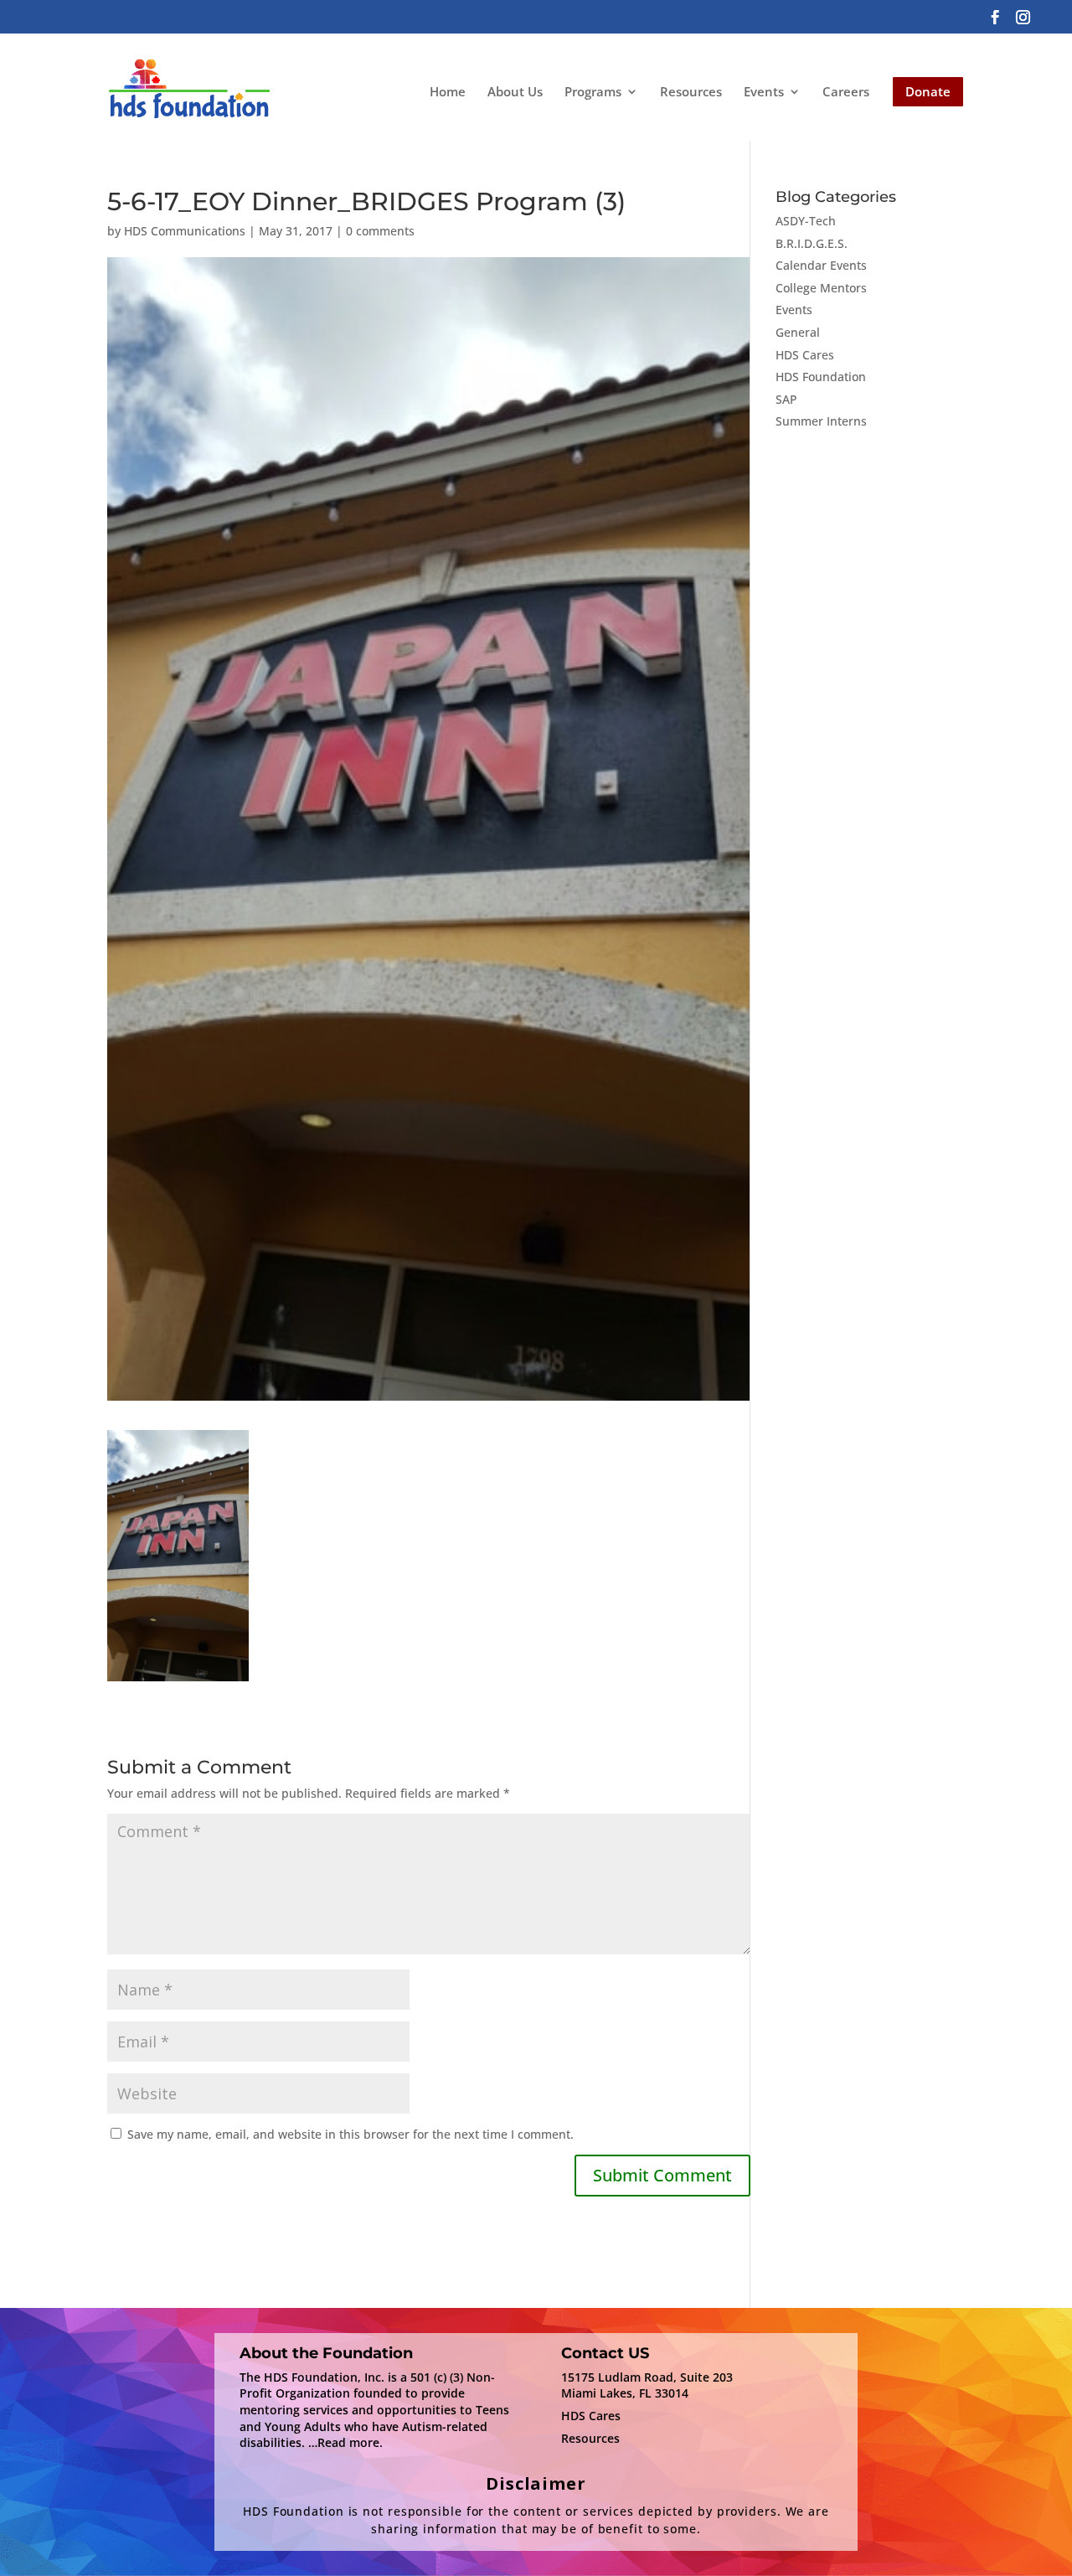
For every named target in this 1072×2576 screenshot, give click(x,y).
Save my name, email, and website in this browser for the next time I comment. (350, 2134)
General (798, 332)
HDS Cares (805, 355)
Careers (846, 91)
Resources (691, 91)
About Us (515, 91)
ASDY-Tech (806, 221)
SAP (786, 399)
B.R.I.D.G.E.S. (812, 243)
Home (448, 91)
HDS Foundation (821, 377)
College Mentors (821, 288)
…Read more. (345, 2442)
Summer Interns (821, 421)
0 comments (380, 231)
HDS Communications (185, 231)
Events (764, 93)
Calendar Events (821, 265)
